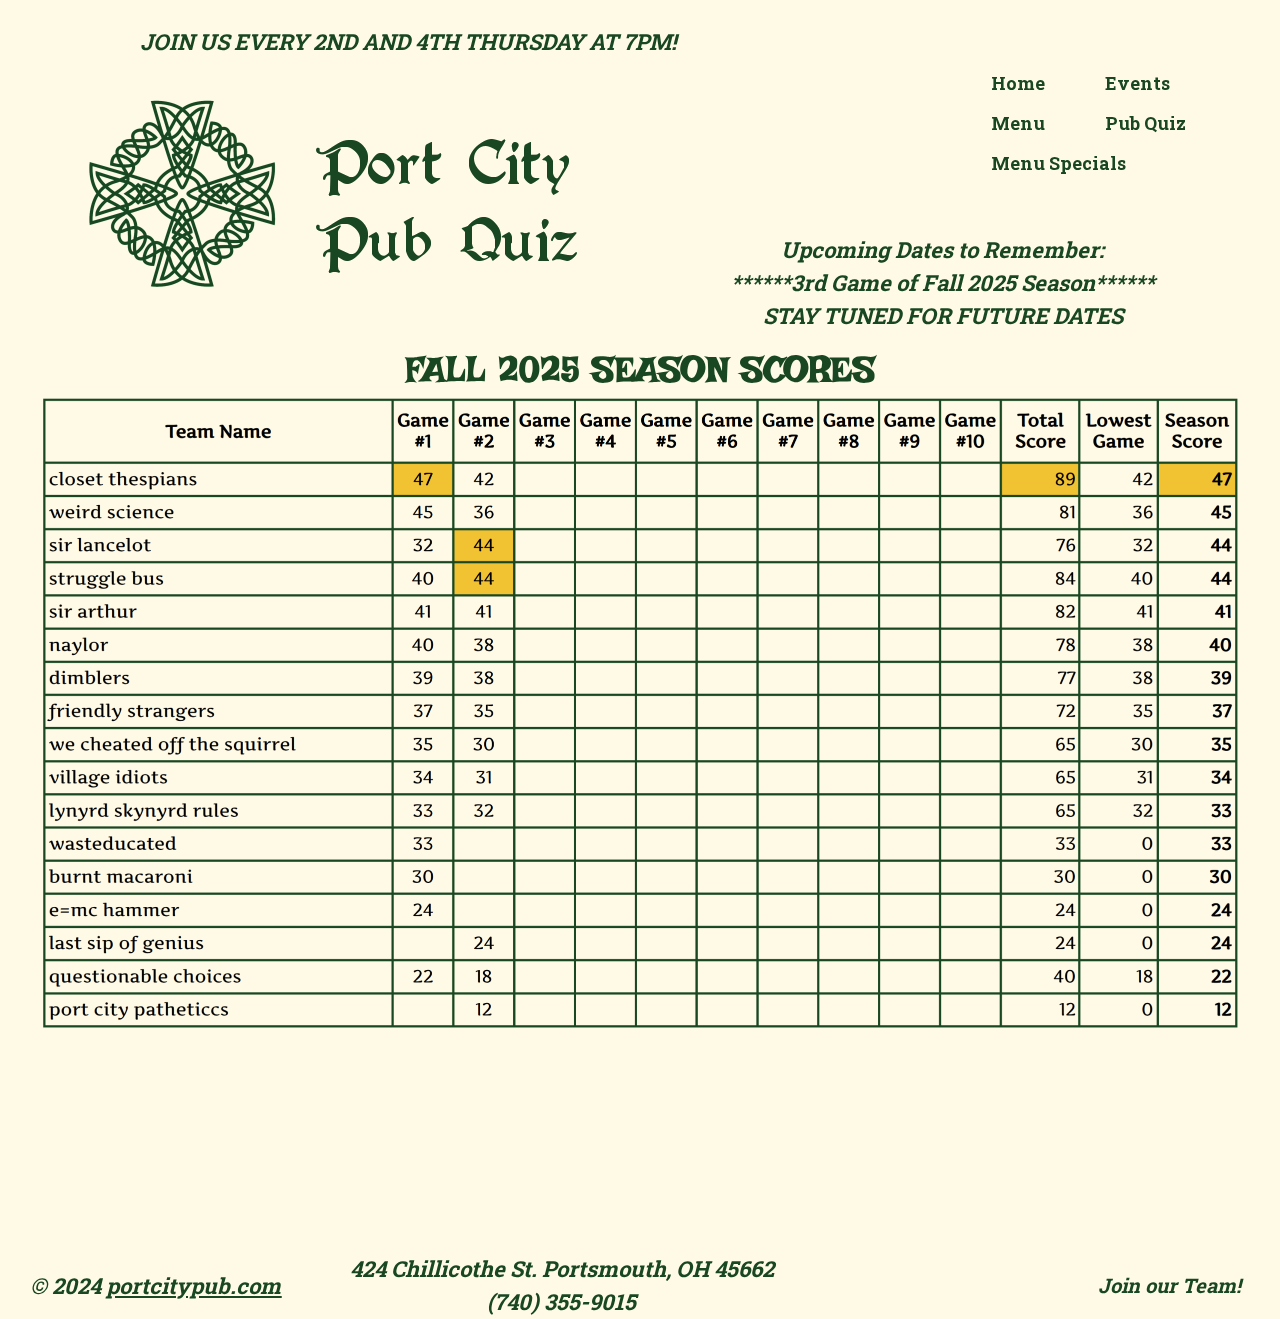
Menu (1018, 123)
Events (1137, 83)
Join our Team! (1169, 1285)
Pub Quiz (1145, 123)
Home (1018, 83)
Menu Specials (1058, 163)
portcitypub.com (193, 1285)
